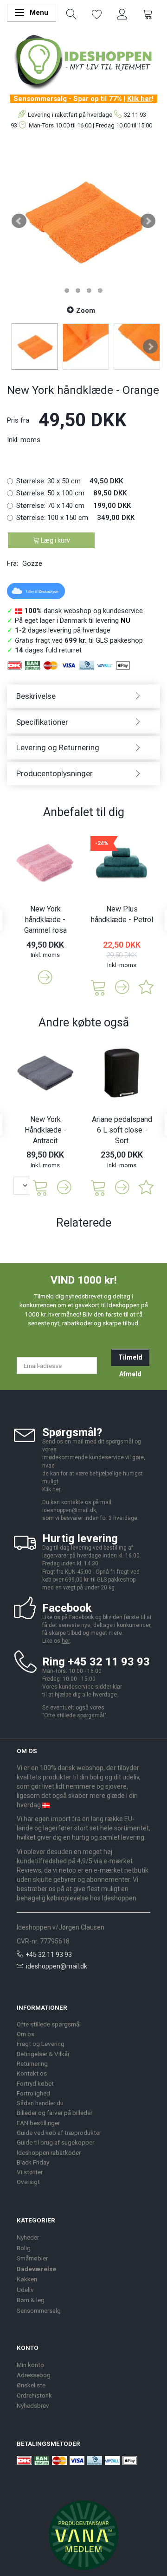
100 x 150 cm (75, 518)
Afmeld (130, 1374)
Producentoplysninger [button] (55, 773)
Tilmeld (130, 1357)
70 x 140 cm (74, 506)
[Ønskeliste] (97, 13)
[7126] (98, 987)
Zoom (86, 310)
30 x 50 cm (70, 481)
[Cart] (148, 13)
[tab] (83, 696)
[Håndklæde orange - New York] (83, 221)
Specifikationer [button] (42, 722)
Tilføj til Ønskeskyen (42, 592)
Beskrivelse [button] (36, 696)
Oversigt (28, 2182)
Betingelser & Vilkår (43, 2054)
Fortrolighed (33, 2093)
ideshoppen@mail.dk (57, 1966)
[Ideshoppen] (83, 61)
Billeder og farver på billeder (55, 2113)
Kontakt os (32, 2073)
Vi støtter (30, 2172)
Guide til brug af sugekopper (55, 2142)
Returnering (32, 2063)
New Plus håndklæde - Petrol (122, 914)
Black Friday (33, 2162)
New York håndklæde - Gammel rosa (45, 920)
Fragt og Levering (41, 2044)
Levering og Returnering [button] (58, 747)
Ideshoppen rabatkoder (49, 2152)
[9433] (98, 1187)
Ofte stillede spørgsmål (74, 1715)
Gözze (32, 563)
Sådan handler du (40, 2103)
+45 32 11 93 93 (49, 1955)
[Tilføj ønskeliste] (146, 987)
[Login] (122, 13)
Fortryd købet (35, 2083)
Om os (26, 2034)
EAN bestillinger (38, 2123)
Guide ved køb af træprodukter (59, 2133)
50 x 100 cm (71, 493)
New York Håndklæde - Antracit (45, 1130)
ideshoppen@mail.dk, (70, 1510)
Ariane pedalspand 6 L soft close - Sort (122, 1130)
